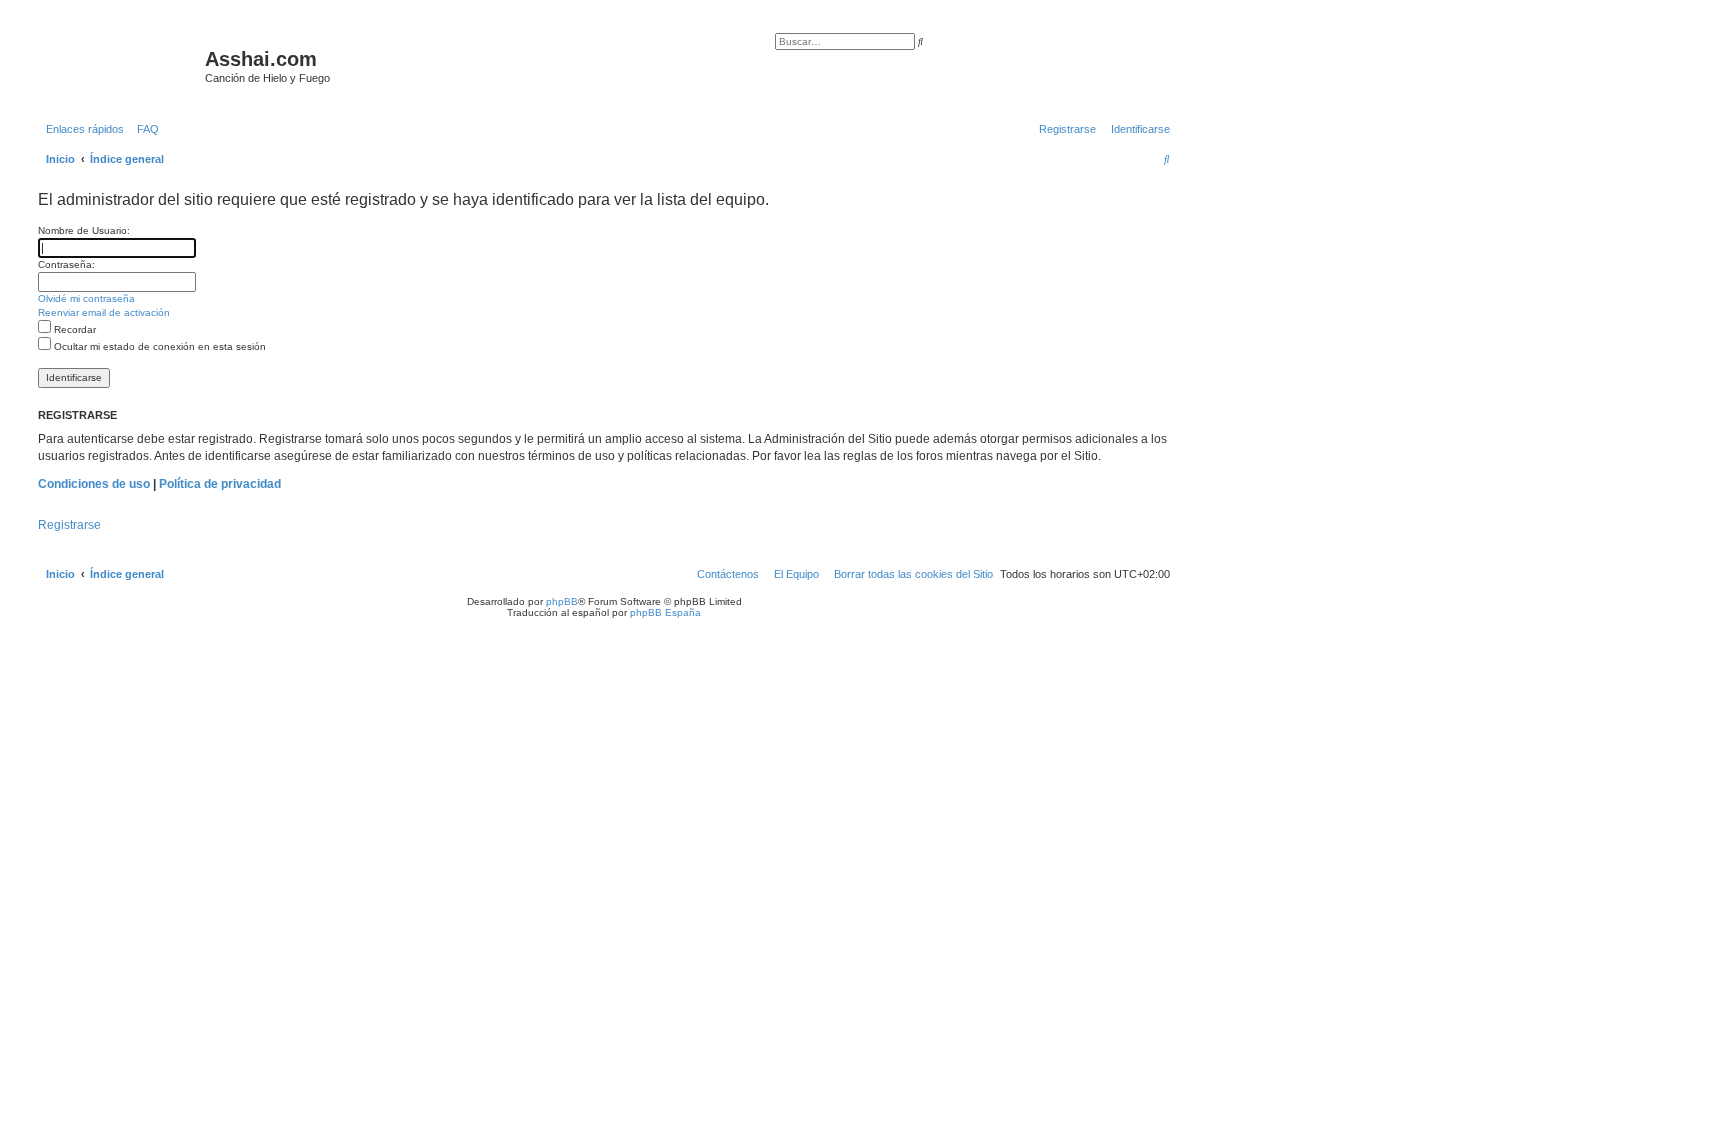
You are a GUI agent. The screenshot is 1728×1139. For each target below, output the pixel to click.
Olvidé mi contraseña (86, 298)
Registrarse (69, 525)
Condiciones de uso (94, 484)
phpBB (562, 601)
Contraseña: (66, 264)
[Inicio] (119, 65)
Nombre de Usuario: (84, 230)
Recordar (73, 329)
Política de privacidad (220, 484)
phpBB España (665, 612)
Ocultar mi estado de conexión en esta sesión (158, 346)
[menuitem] (144, 129)
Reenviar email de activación (104, 312)
